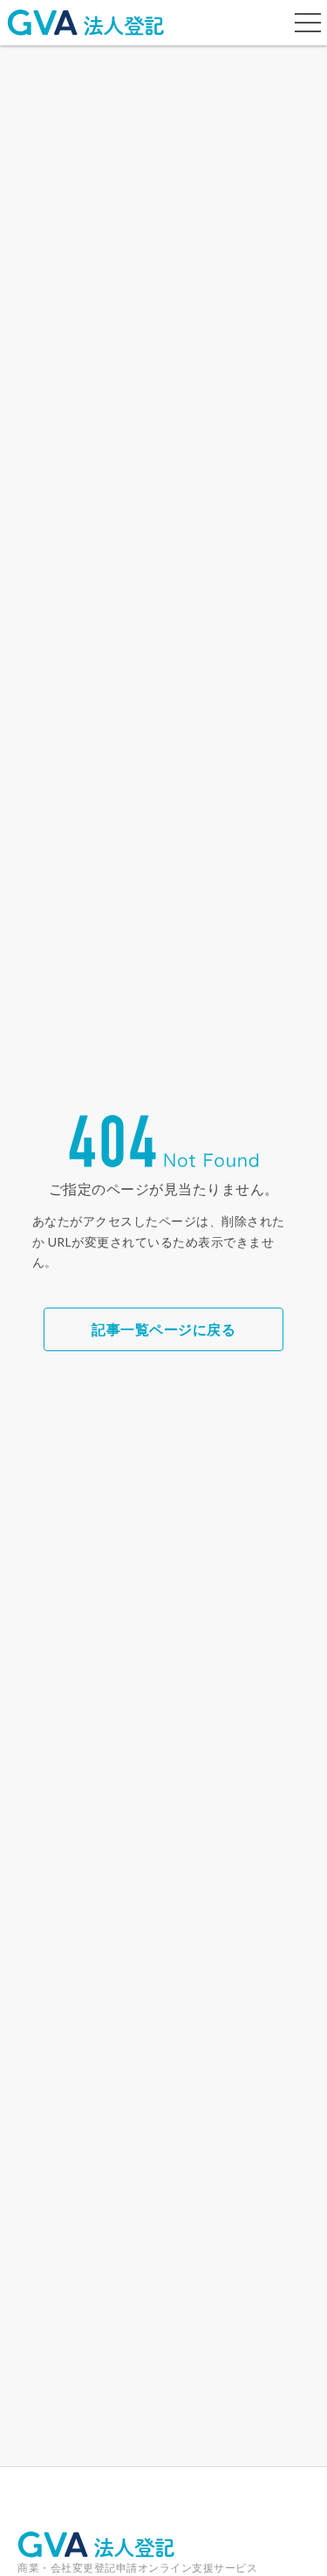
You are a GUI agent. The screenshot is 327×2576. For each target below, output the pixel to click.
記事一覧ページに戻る (163, 1329)
